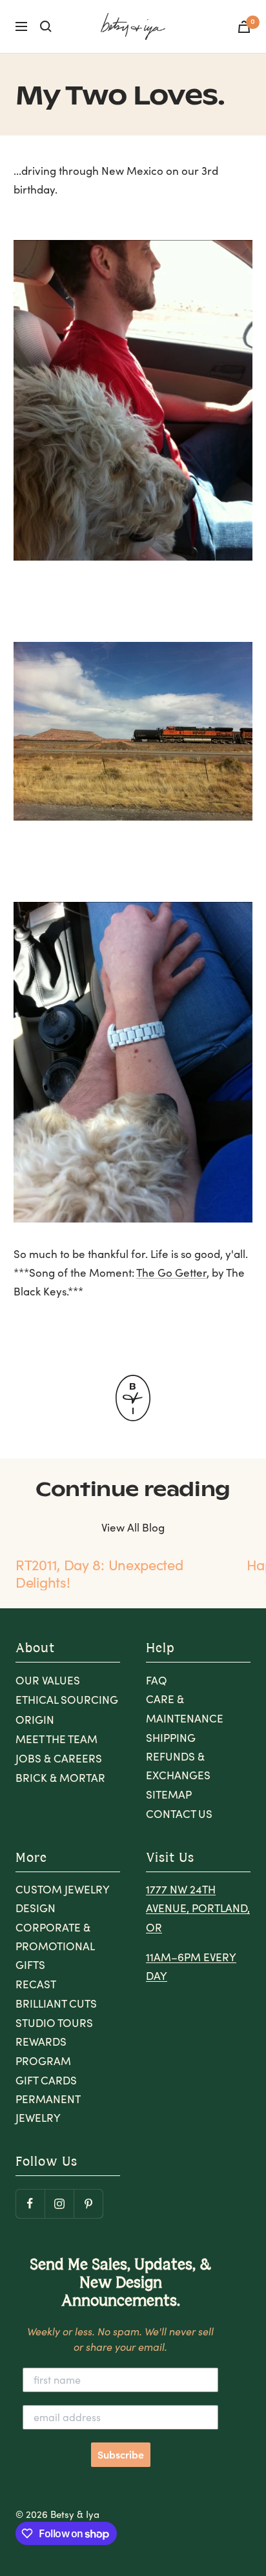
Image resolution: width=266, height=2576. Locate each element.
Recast (36, 1984)
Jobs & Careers (59, 1758)
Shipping (171, 1738)
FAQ (157, 1680)
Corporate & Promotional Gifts (55, 1946)
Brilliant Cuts (56, 2003)
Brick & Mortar (60, 1778)
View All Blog (133, 1527)
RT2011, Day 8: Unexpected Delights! (99, 1573)
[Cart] (244, 27)
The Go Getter (171, 1273)
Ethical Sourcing (67, 1700)
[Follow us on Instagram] (59, 2203)
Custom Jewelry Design (62, 1899)
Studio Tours (54, 2023)
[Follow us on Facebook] (30, 2203)
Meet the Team (56, 1739)
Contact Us (179, 1814)
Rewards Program (43, 2051)
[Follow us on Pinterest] (88, 2203)
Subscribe (121, 2455)
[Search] (46, 26)
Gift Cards (46, 2080)
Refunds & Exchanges (178, 1766)
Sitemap (169, 1794)
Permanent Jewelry (48, 2108)
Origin (35, 1720)
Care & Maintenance (185, 1708)
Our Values (48, 1680)
